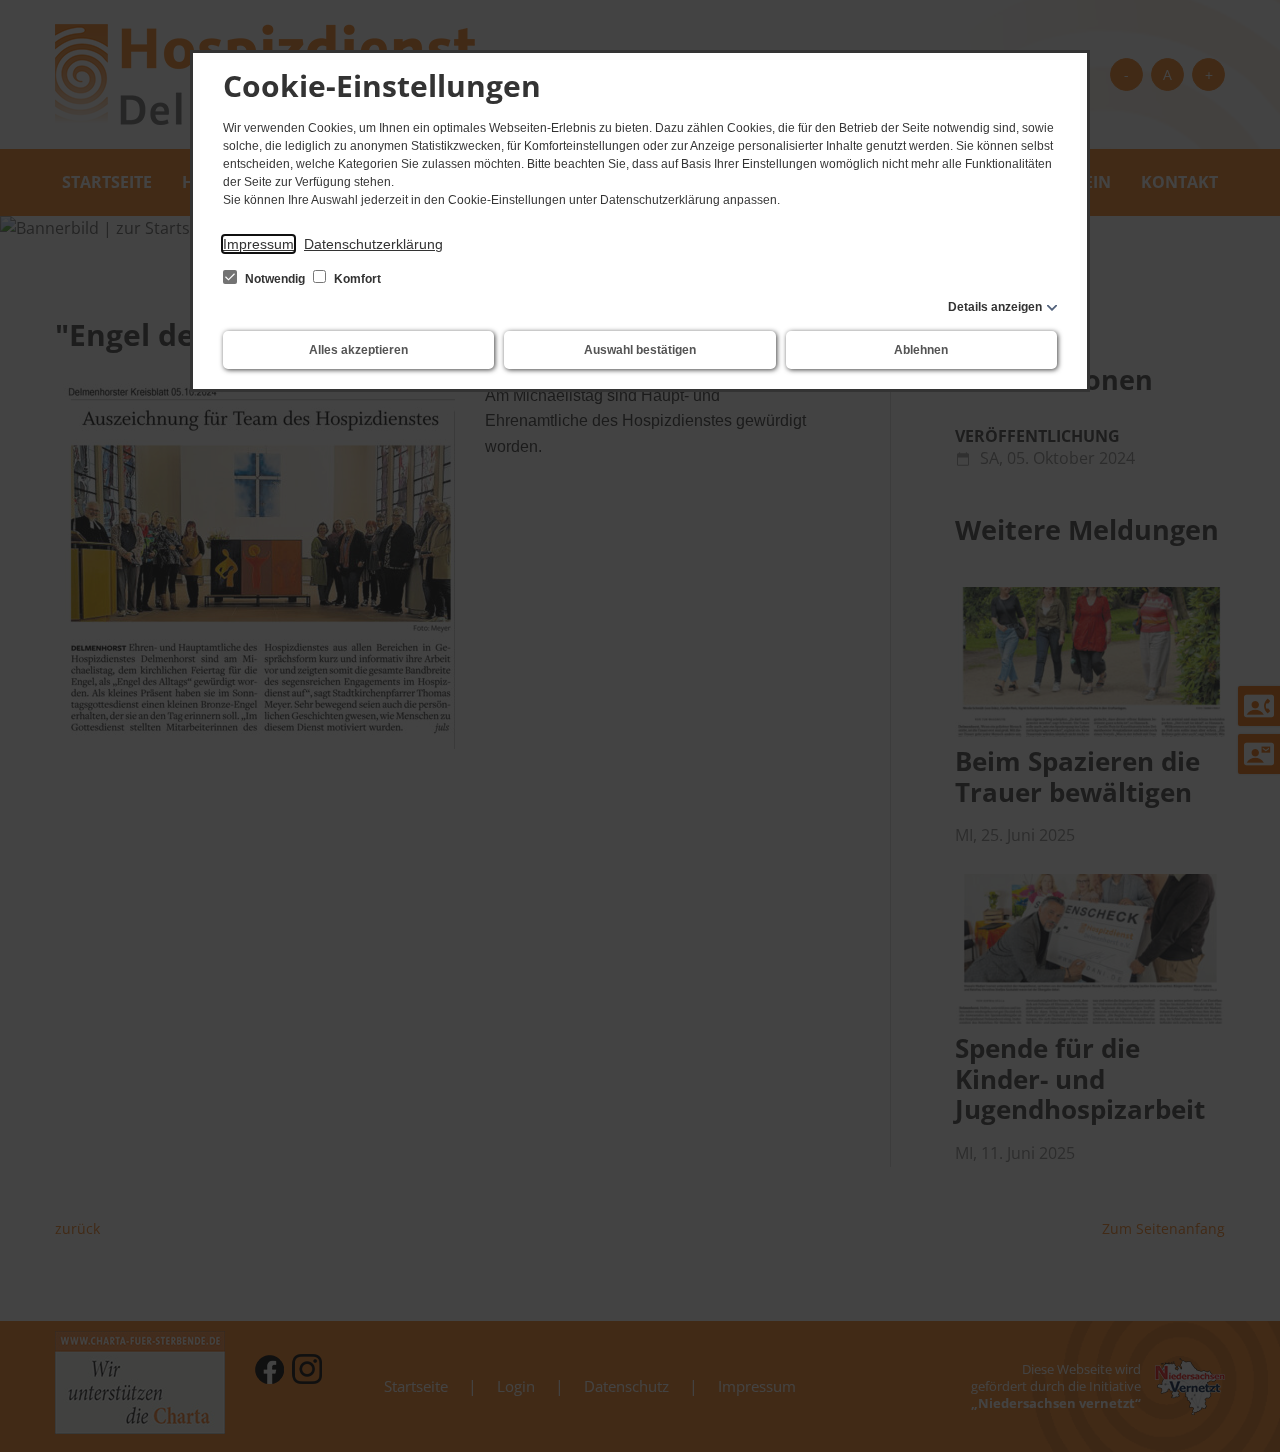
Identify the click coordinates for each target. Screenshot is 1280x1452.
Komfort (356, 279)
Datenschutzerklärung (373, 244)
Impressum (258, 244)
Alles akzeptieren (358, 350)
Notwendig (275, 279)
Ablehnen (921, 350)
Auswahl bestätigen (640, 350)
